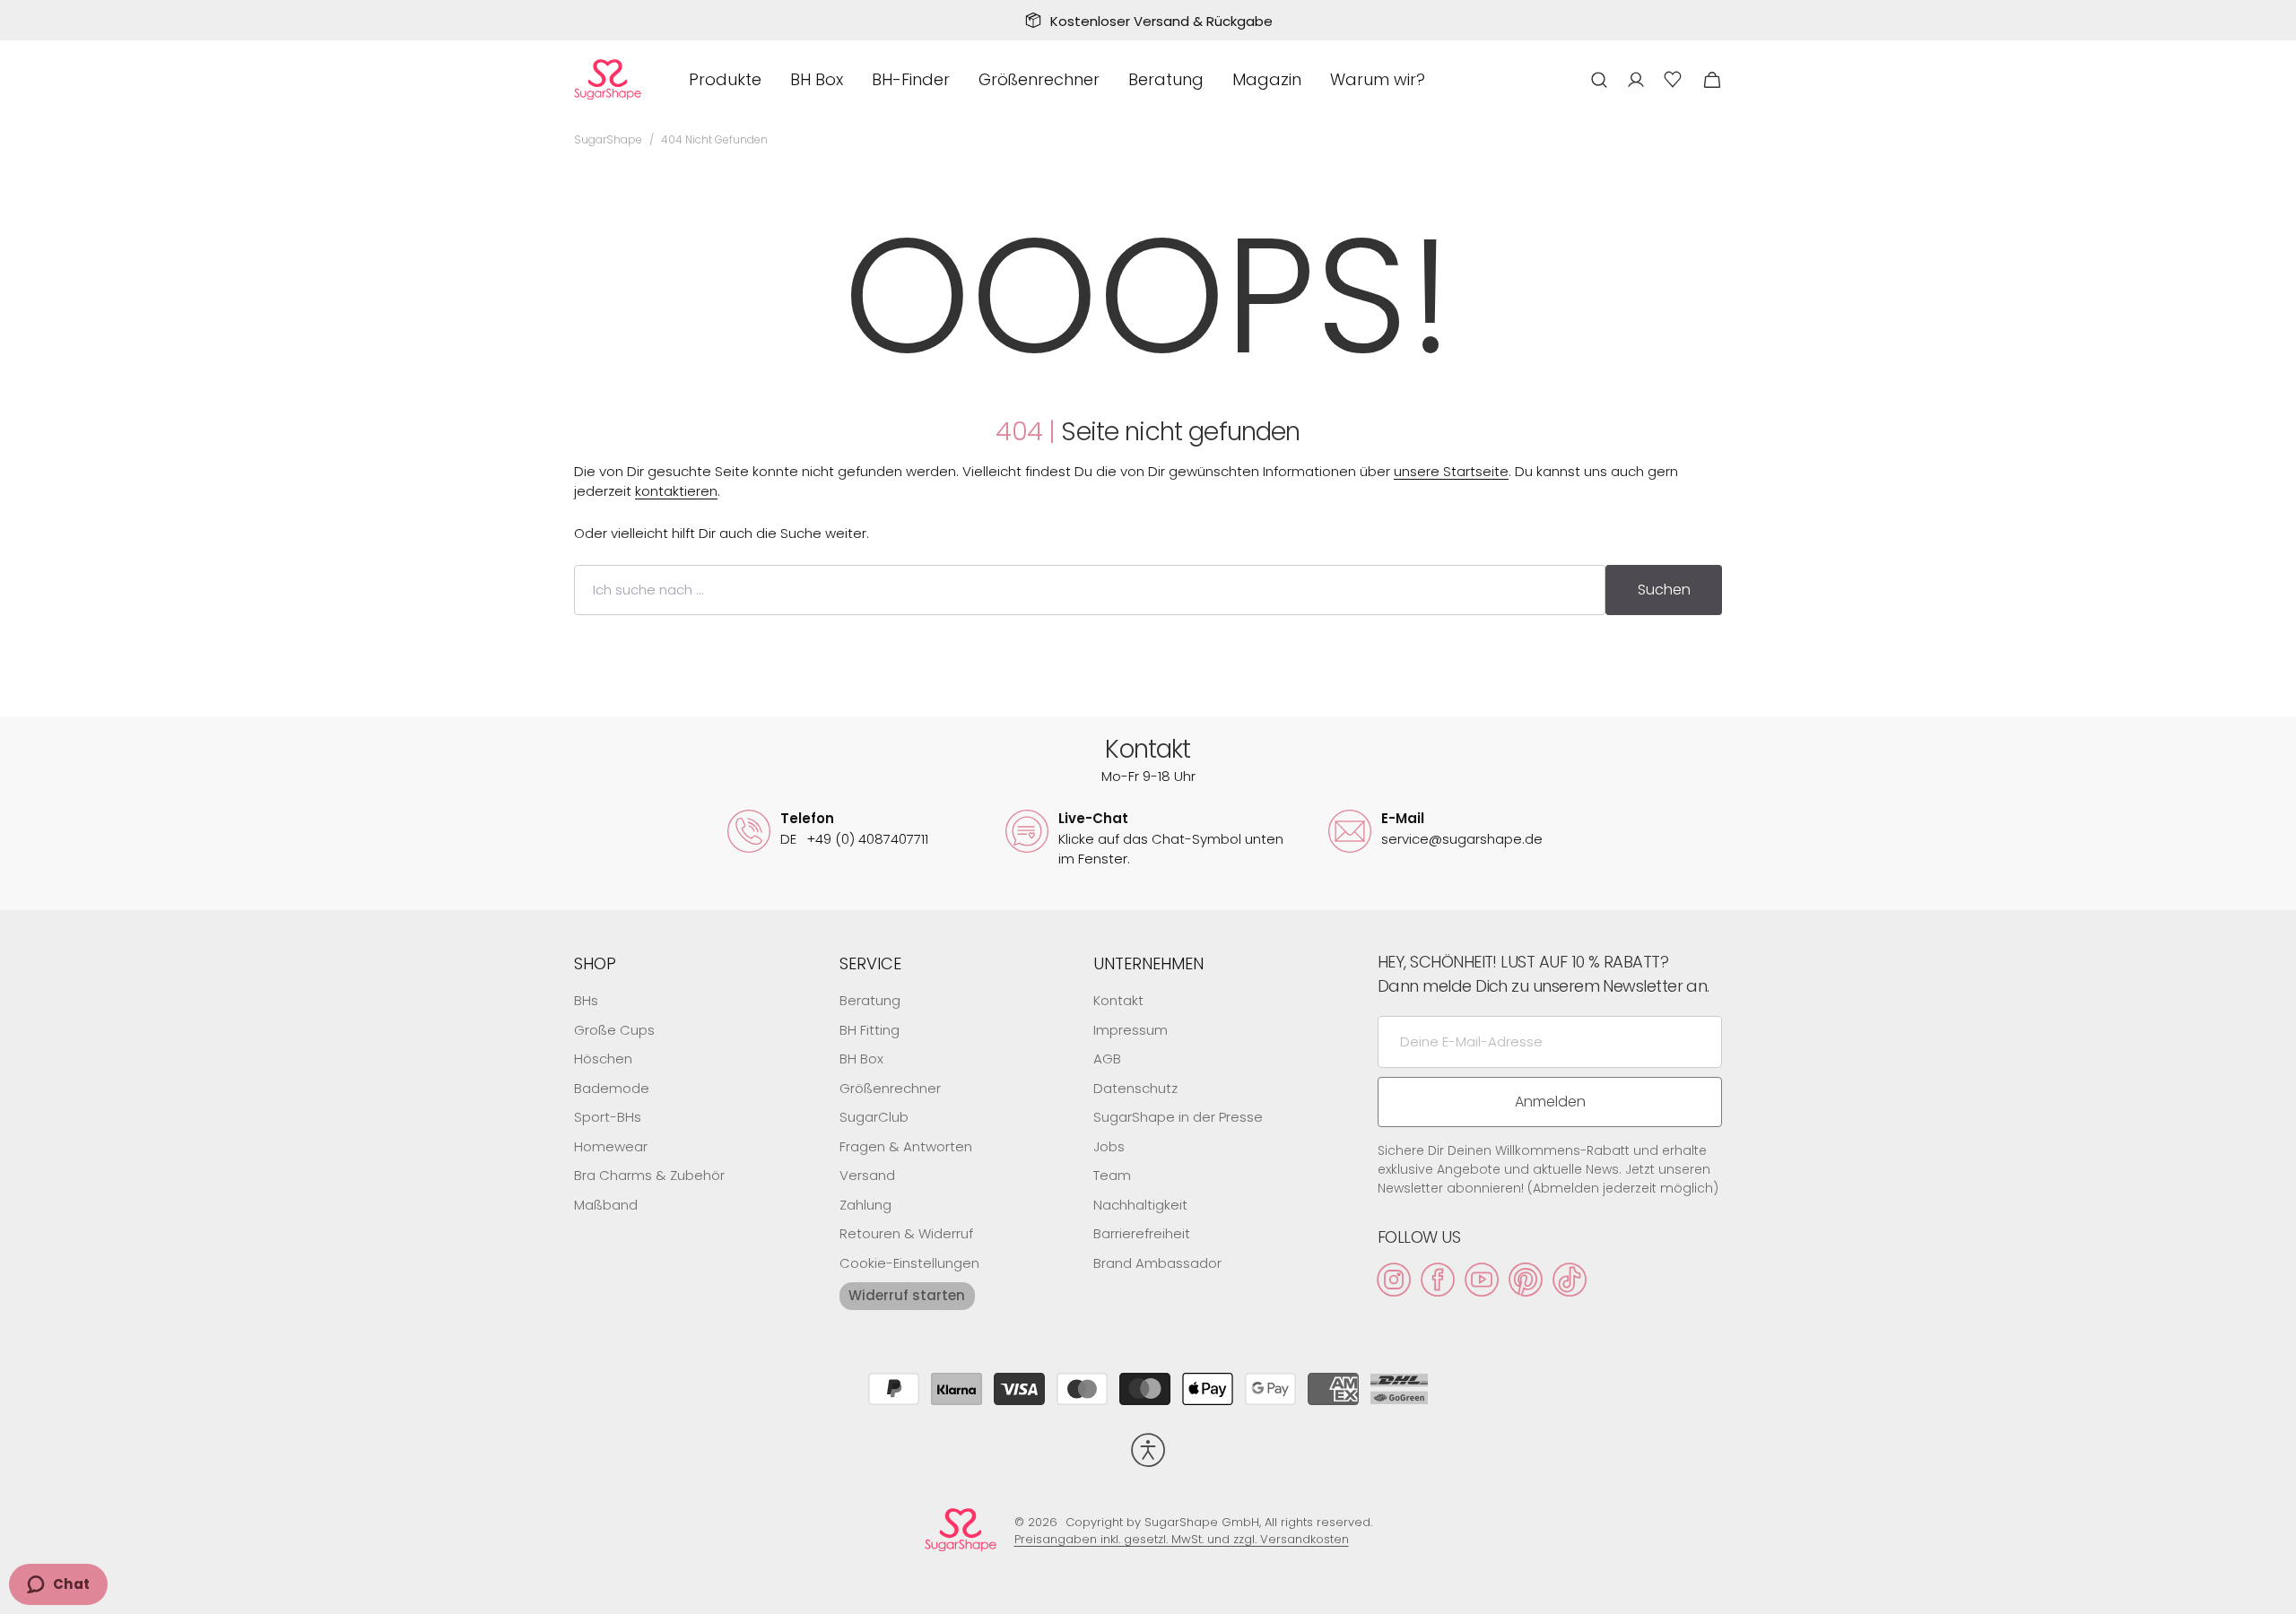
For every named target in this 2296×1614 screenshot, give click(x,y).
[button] (1599, 79)
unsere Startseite (1451, 471)
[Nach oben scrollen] (2274, 1592)
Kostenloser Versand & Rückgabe (1161, 21)
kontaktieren (676, 491)
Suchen (1664, 590)
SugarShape (608, 139)
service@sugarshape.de (1462, 839)
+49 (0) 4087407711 (854, 839)
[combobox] (1090, 590)
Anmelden (1550, 1102)
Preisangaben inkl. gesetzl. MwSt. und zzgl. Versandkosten (1182, 1539)
